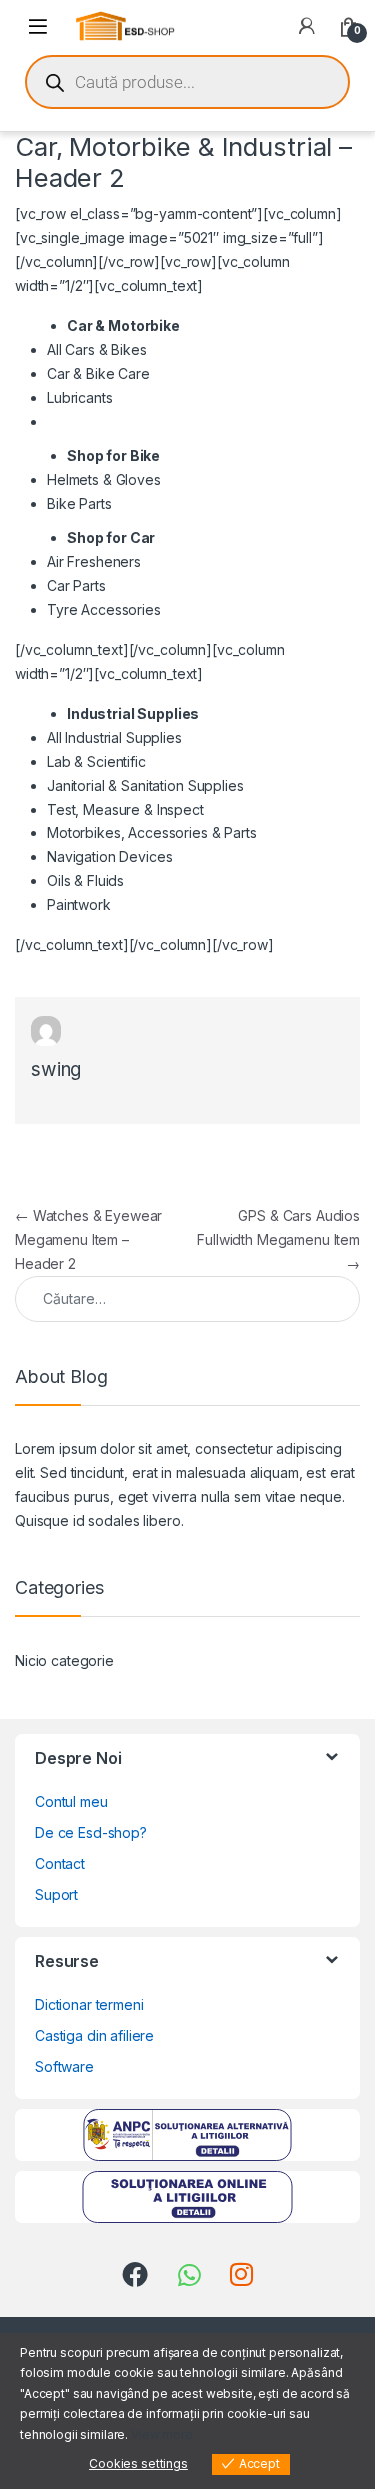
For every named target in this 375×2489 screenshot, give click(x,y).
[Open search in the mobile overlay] (187, 82)
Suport (56, 1894)
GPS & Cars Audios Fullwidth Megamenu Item (278, 1239)
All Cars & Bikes (97, 349)
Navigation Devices (109, 856)
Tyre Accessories (104, 609)
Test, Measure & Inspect (125, 809)
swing (56, 1069)
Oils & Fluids (85, 880)
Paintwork (79, 904)
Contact (60, 1863)
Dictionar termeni (89, 2004)
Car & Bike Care (98, 373)
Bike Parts (79, 503)
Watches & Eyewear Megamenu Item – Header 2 (88, 1239)
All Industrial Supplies (114, 737)
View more (162, 2434)
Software (64, 2066)
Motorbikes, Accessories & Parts (152, 832)
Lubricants (80, 397)
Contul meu (71, 1801)
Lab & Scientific (96, 761)
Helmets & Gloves (104, 479)
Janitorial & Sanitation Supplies (145, 785)
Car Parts (76, 585)
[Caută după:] (187, 1299)
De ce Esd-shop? (91, 1832)
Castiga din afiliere (94, 2035)
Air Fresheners (94, 561)
